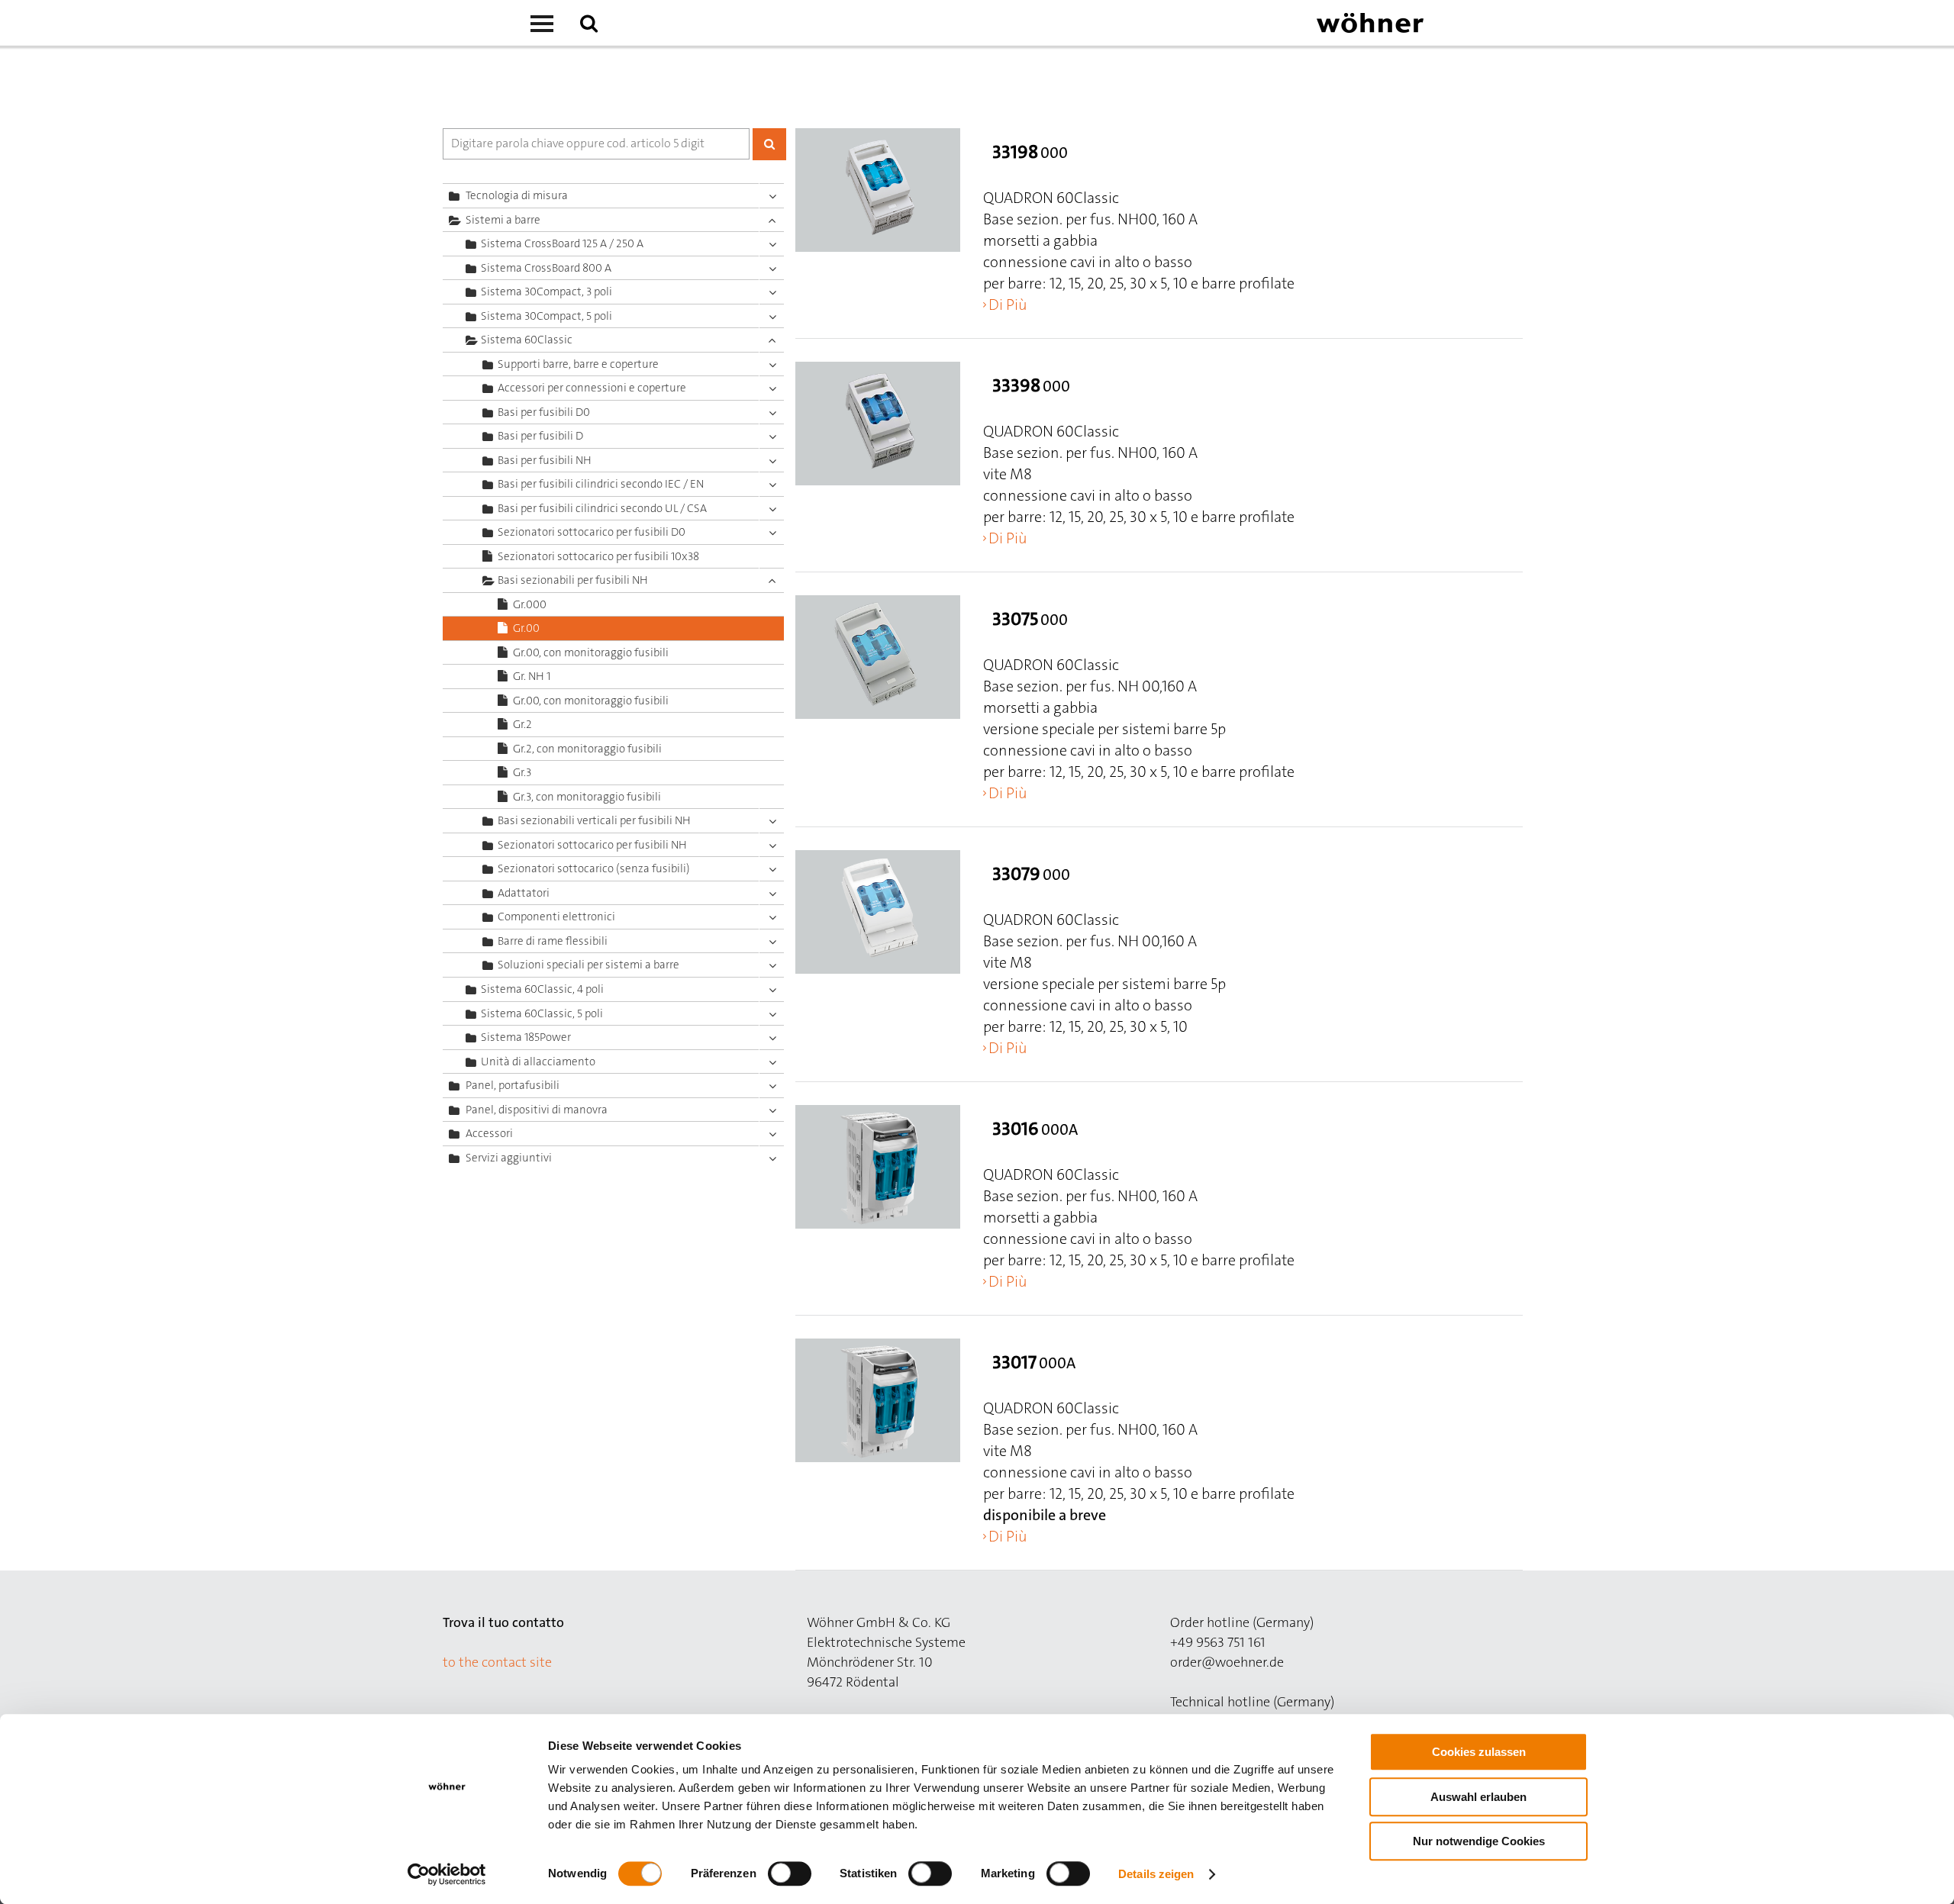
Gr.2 (522, 724)
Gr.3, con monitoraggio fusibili (587, 797)
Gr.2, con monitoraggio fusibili (587, 749)
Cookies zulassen (1479, 1752)
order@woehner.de (1227, 1662)
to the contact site (497, 1662)
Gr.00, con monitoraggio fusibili (591, 652)
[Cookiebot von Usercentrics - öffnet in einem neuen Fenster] (447, 1874)
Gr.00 (526, 628)
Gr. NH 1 (532, 676)
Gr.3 (522, 772)
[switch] (793, 1877)
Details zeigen (1156, 1874)
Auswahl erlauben (1478, 1797)
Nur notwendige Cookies (1479, 1841)
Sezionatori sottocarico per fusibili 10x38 (598, 556)
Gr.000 (530, 604)
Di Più (1008, 304)
